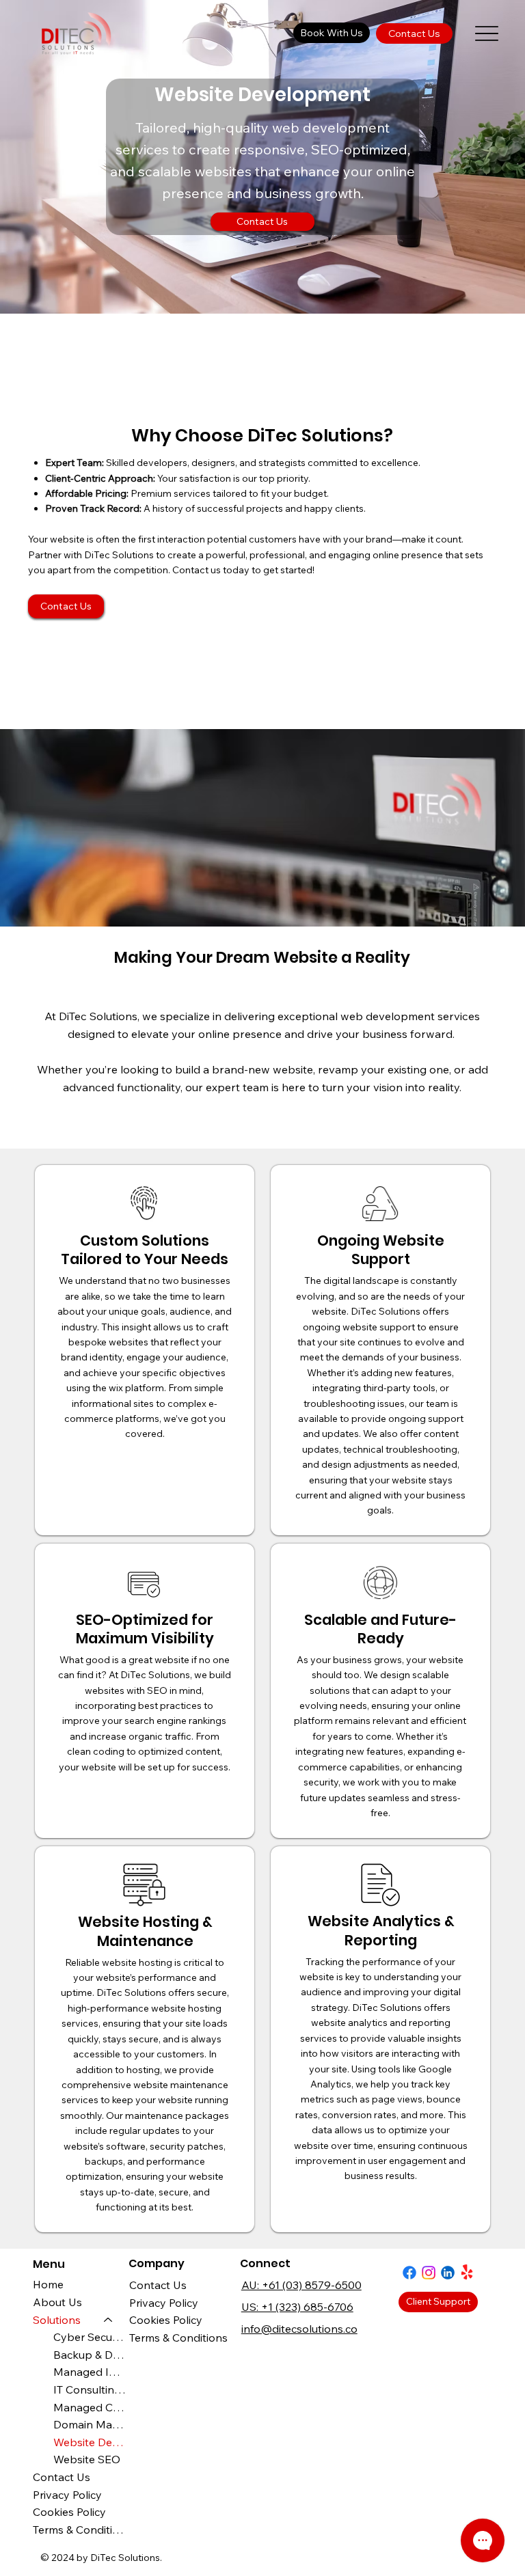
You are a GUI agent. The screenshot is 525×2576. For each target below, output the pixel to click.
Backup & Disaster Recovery (90, 2355)
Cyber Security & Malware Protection (90, 2337)
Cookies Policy (166, 2320)
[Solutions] (109, 2320)
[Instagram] (429, 2273)
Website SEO (87, 2459)
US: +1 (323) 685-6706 (297, 2307)
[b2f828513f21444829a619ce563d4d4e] (448, 2273)
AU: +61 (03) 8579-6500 (301, 2285)
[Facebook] (409, 2273)
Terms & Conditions (178, 2338)
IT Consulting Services (90, 2389)
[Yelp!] (467, 2273)
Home (48, 2284)
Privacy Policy (164, 2303)
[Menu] (487, 33)
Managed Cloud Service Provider (90, 2407)
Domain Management (90, 2424)
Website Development (90, 2442)
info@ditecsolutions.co (299, 2329)
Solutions (57, 2320)
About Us (57, 2302)
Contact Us (158, 2285)
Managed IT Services (90, 2372)
